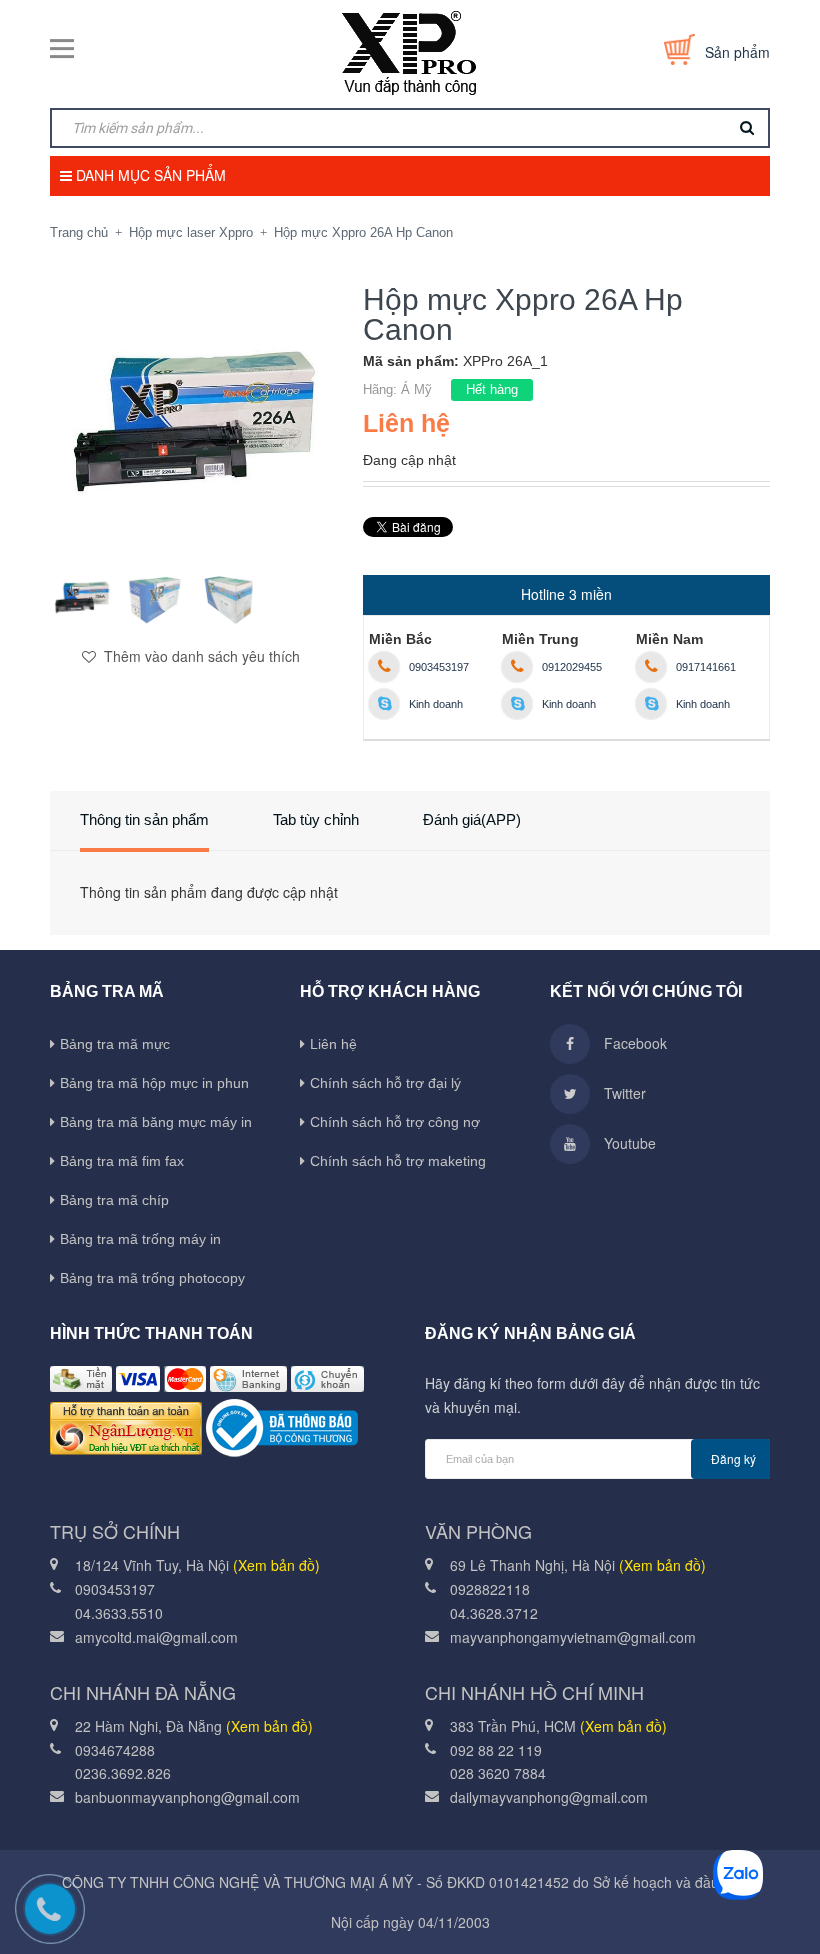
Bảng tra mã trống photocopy (152, 1278)
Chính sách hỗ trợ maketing (398, 1161)
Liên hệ (333, 1044)
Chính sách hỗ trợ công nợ (395, 1122)
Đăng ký (733, 1458)
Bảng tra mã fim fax (122, 1161)
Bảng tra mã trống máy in (140, 1239)
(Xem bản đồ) (276, 1565)
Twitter (623, 1093)
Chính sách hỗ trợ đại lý (385, 1083)
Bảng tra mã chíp (114, 1200)
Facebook (633, 1043)
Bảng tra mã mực (115, 1044)
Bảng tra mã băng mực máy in (156, 1122)
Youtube (628, 1143)
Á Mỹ (416, 389)
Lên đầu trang (741, 1909)
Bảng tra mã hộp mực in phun (154, 1083)
